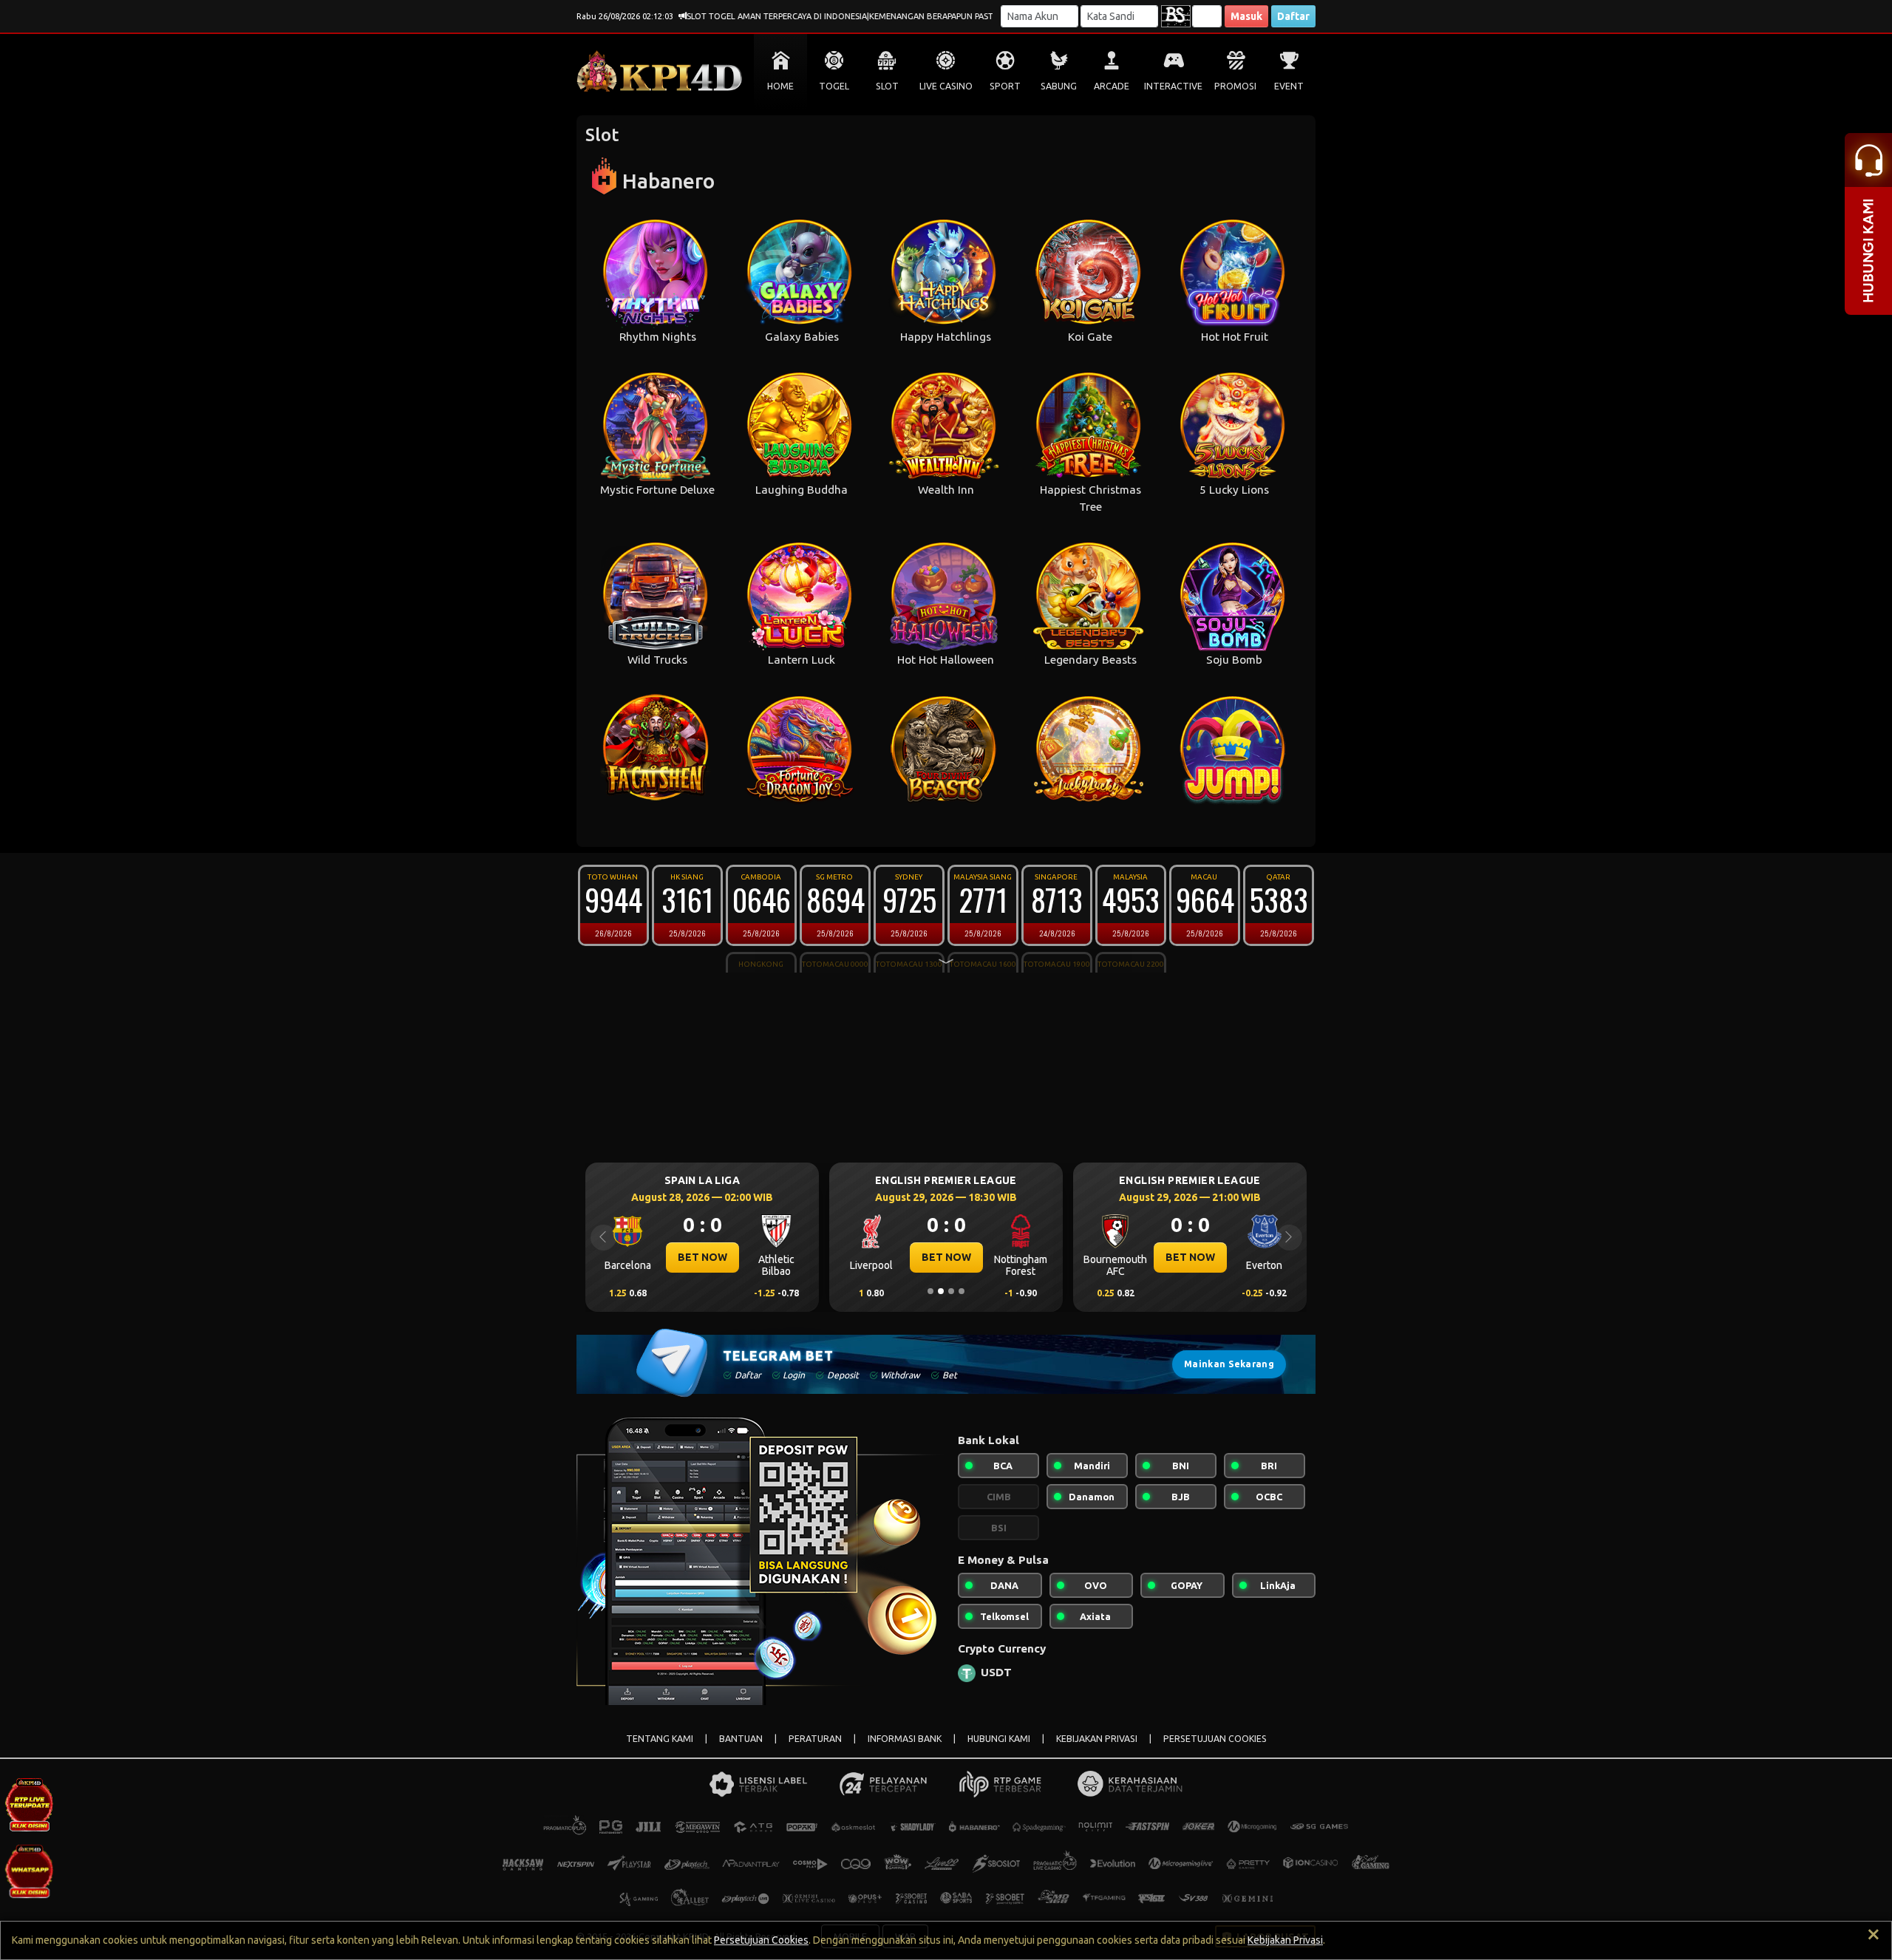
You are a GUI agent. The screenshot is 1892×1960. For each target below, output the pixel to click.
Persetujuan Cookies (761, 1940)
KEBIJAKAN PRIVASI (1097, 1739)
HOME (780, 86)
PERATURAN (815, 1739)
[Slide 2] (941, 1291)
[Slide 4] (962, 1291)
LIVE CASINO (946, 86)
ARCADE (1112, 86)
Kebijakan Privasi (1285, 1940)
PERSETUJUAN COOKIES (1215, 1739)
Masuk (1246, 16)
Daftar (1293, 16)
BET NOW (702, 1257)
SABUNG (1059, 86)
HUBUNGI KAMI (999, 1739)
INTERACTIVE (1173, 86)
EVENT (1289, 86)
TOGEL (834, 86)
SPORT (1005, 86)
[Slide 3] (951, 1291)
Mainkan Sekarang (1229, 1364)
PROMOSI (1235, 86)
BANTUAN (741, 1739)
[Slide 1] (930, 1291)
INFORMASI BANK (905, 1739)
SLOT (887, 86)
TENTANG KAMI (660, 1739)
